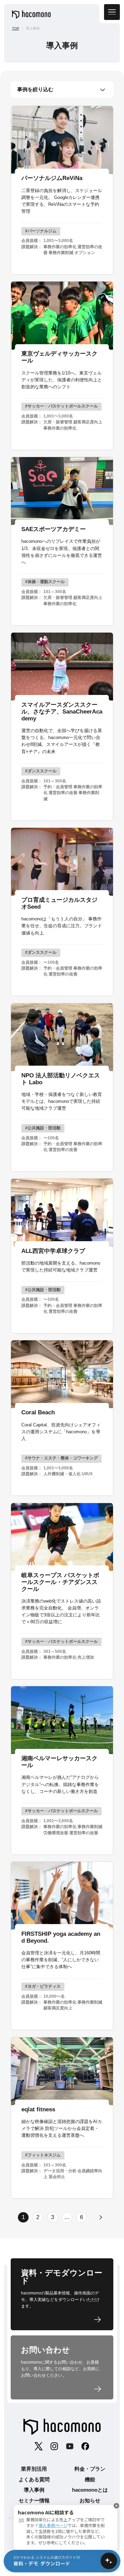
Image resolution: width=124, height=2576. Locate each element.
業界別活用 (34, 2469)
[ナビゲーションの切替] (112, 12)
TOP (16, 28)
